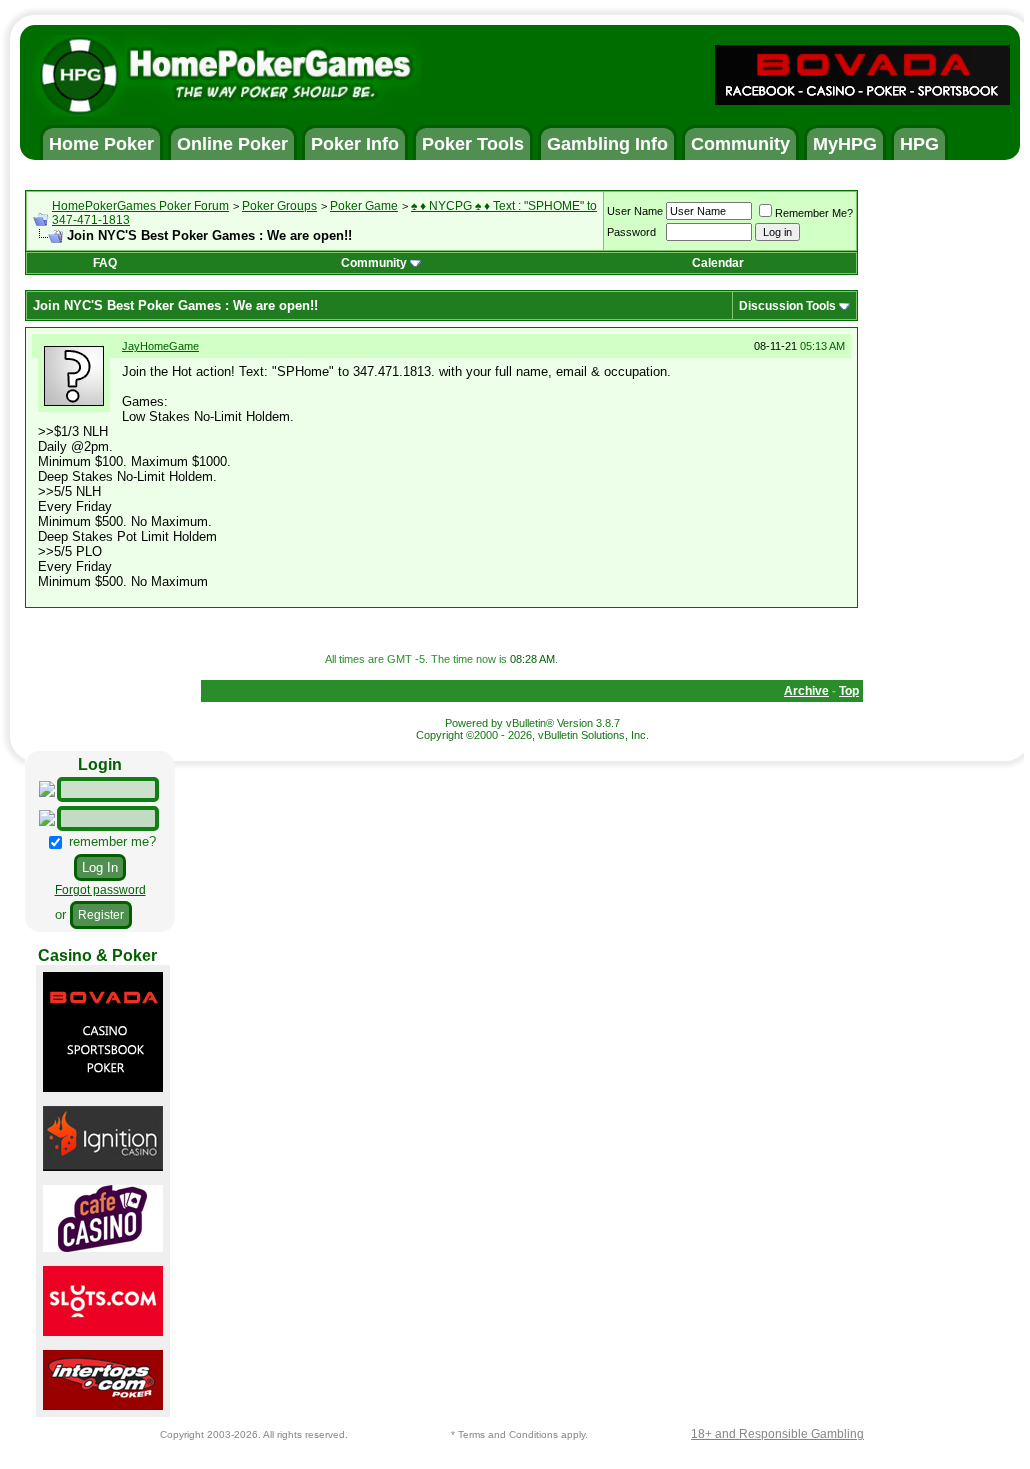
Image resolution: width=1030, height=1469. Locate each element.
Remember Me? (814, 213)
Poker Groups (279, 206)
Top (849, 691)
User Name (635, 211)
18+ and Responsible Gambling (777, 1434)
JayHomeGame (160, 346)
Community (374, 263)
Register (101, 915)
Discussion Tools (787, 306)
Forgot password (100, 890)
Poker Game (364, 206)
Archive (806, 691)
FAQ (105, 263)
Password (631, 232)
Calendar (718, 263)
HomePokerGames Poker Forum (140, 206)
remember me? (110, 841)
